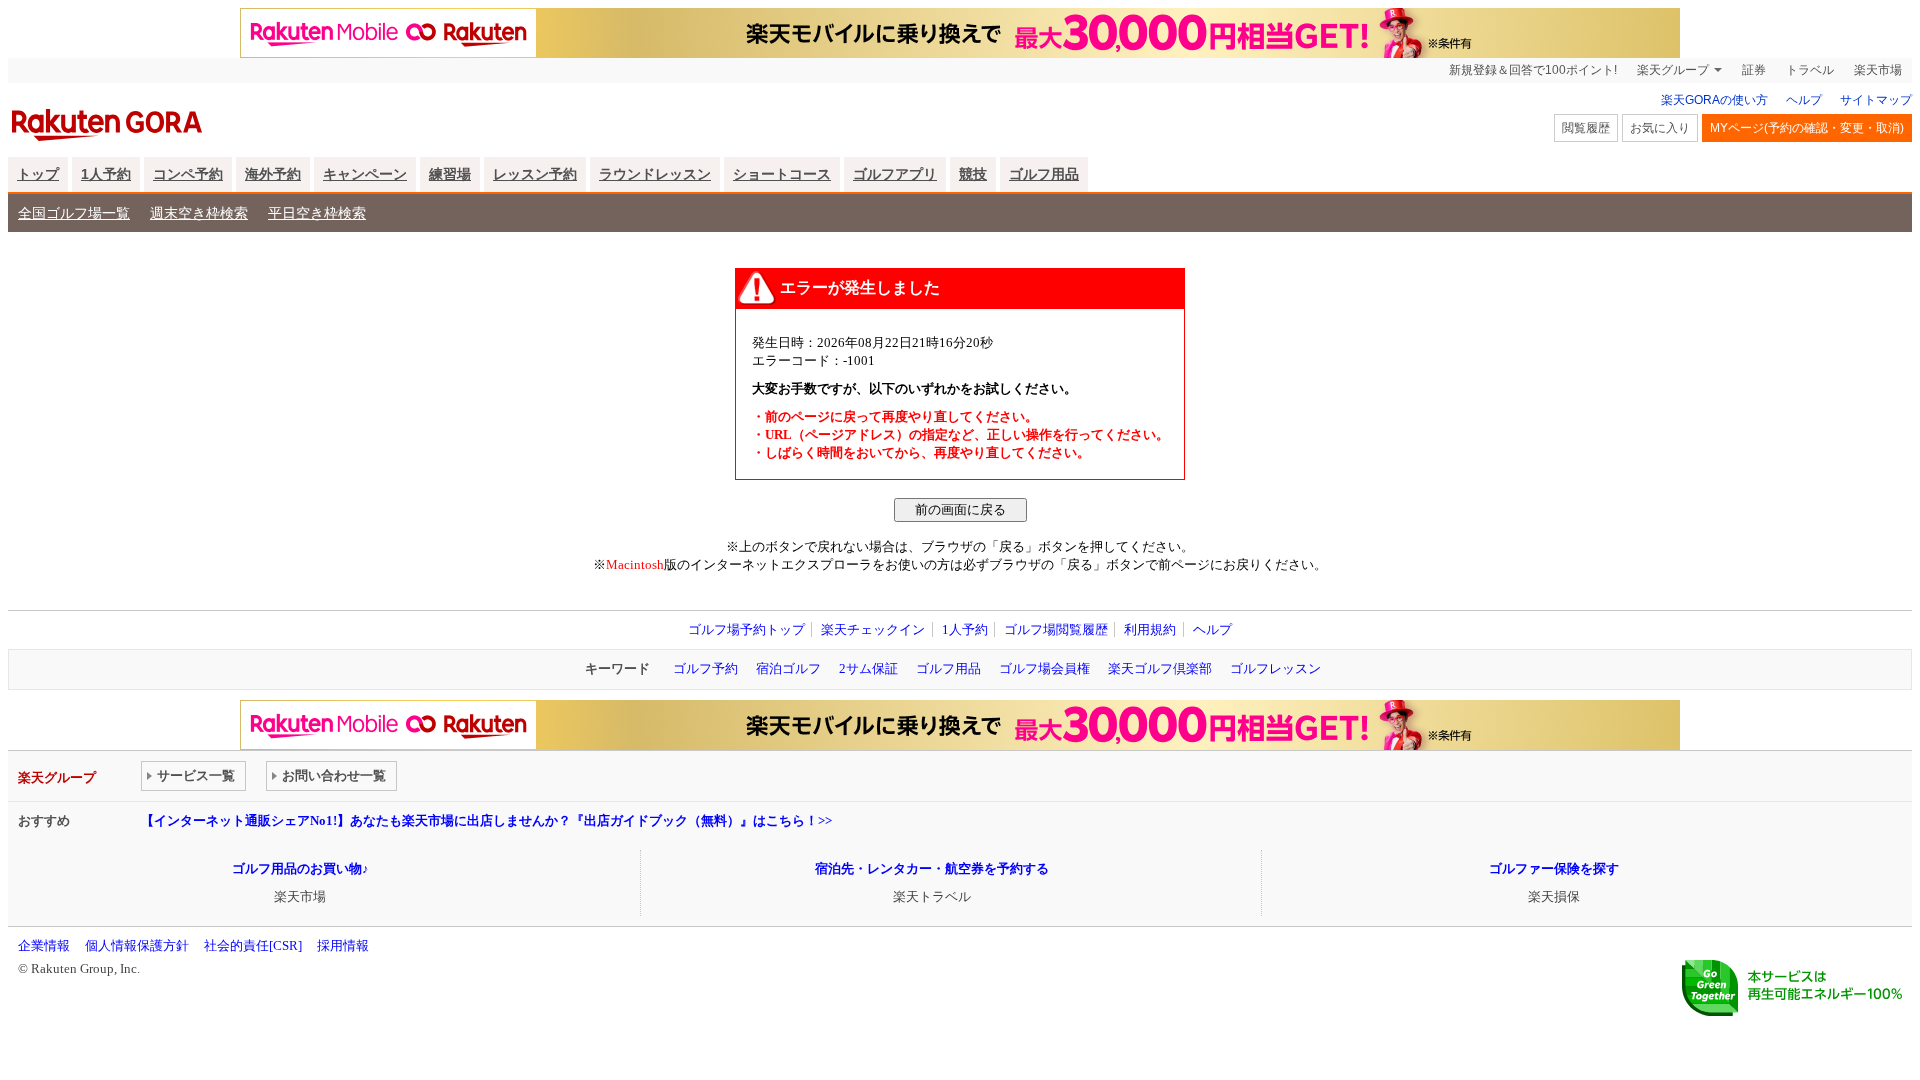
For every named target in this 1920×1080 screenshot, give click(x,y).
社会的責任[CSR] (253, 945)
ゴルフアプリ (895, 174)
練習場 (450, 174)
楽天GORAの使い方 (1714, 100)
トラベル (1810, 70)
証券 (1754, 70)
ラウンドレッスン (655, 174)
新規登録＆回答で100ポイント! (1533, 70)
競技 (973, 174)
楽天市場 (1878, 70)
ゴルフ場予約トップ (746, 629)
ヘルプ (1804, 100)
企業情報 (44, 945)
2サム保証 (868, 668)
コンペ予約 (188, 174)
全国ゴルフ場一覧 (74, 213)
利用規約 (1150, 629)
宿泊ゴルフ (788, 668)
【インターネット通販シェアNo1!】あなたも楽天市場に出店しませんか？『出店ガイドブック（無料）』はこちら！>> (486, 820)
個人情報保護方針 (137, 945)
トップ (38, 174)
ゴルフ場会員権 (1044, 668)
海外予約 (273, 174)
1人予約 (106, 174)
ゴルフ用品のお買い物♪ (300, 868)
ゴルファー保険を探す (1554, 868)
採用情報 (343, 945)
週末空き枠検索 (199, 213)
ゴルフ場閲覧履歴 (1056, 629)
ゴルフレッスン (1275, 668)
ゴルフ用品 (1044, 174)
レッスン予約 (535, 174)
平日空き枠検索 (317, 213)
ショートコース (782, 174)
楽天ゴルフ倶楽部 (1160, 668)
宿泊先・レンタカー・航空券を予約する (932, 868)
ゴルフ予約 (705, 668)
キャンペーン (365, 174)
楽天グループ (1673, 70)
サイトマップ (1876, 100)
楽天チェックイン (873, 629)
